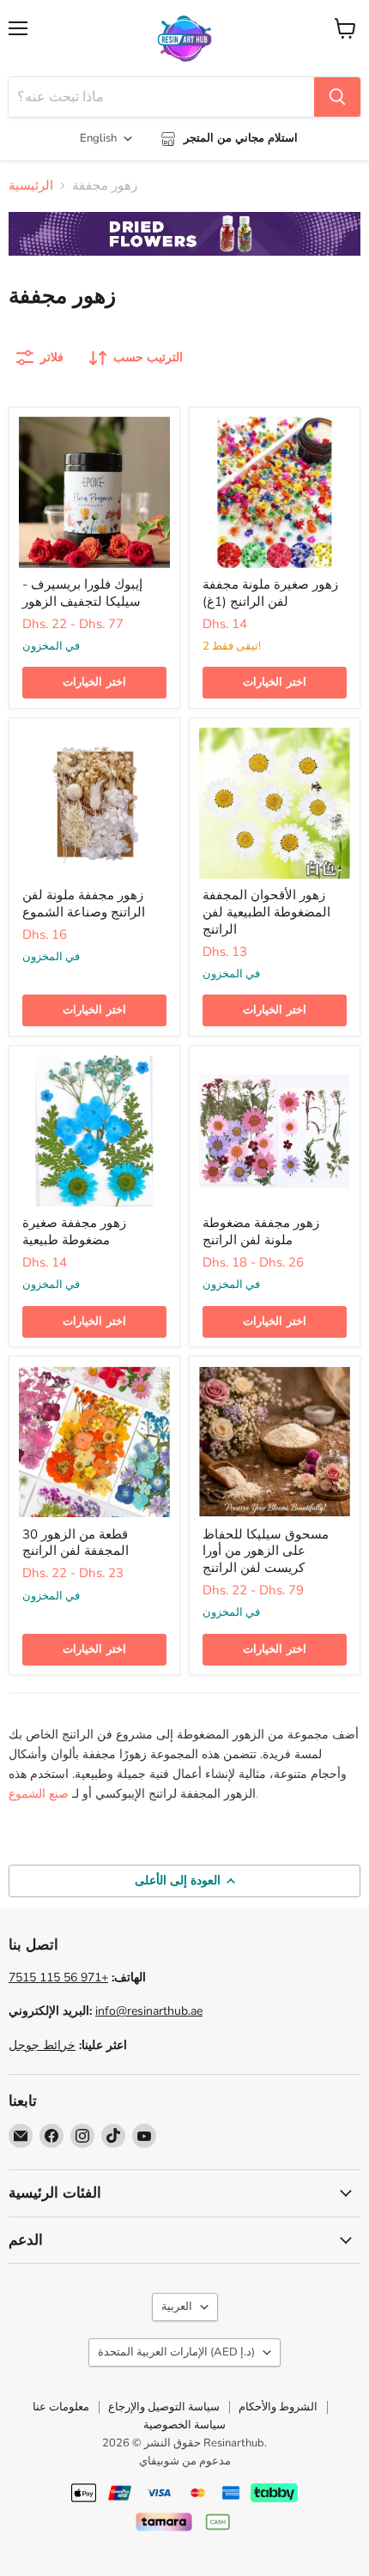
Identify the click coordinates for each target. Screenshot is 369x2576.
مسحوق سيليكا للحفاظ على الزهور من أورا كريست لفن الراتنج (266, 1551)
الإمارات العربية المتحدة (176, 2352)
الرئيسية (31, 186)
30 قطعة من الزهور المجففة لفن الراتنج (76, 1543)
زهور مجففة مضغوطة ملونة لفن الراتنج (261, 1231)
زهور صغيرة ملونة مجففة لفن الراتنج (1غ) (270, 593)
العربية (177, 2307)
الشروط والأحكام (278, 2407)
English (98, 138)
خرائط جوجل (42, 2045)
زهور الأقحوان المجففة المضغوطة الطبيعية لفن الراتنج (266, 912)
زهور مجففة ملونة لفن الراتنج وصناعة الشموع (84, 904)
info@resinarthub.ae (149, 2011)
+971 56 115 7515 (58, 1977)
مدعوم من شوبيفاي (185, 2461)
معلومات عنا (61, 2407)
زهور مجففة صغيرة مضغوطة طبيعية (74, 1231)
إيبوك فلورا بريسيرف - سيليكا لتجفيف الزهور (82, 593)
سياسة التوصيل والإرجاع (164, 2407)
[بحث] (337, 97)
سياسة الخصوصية (184, 2425)
